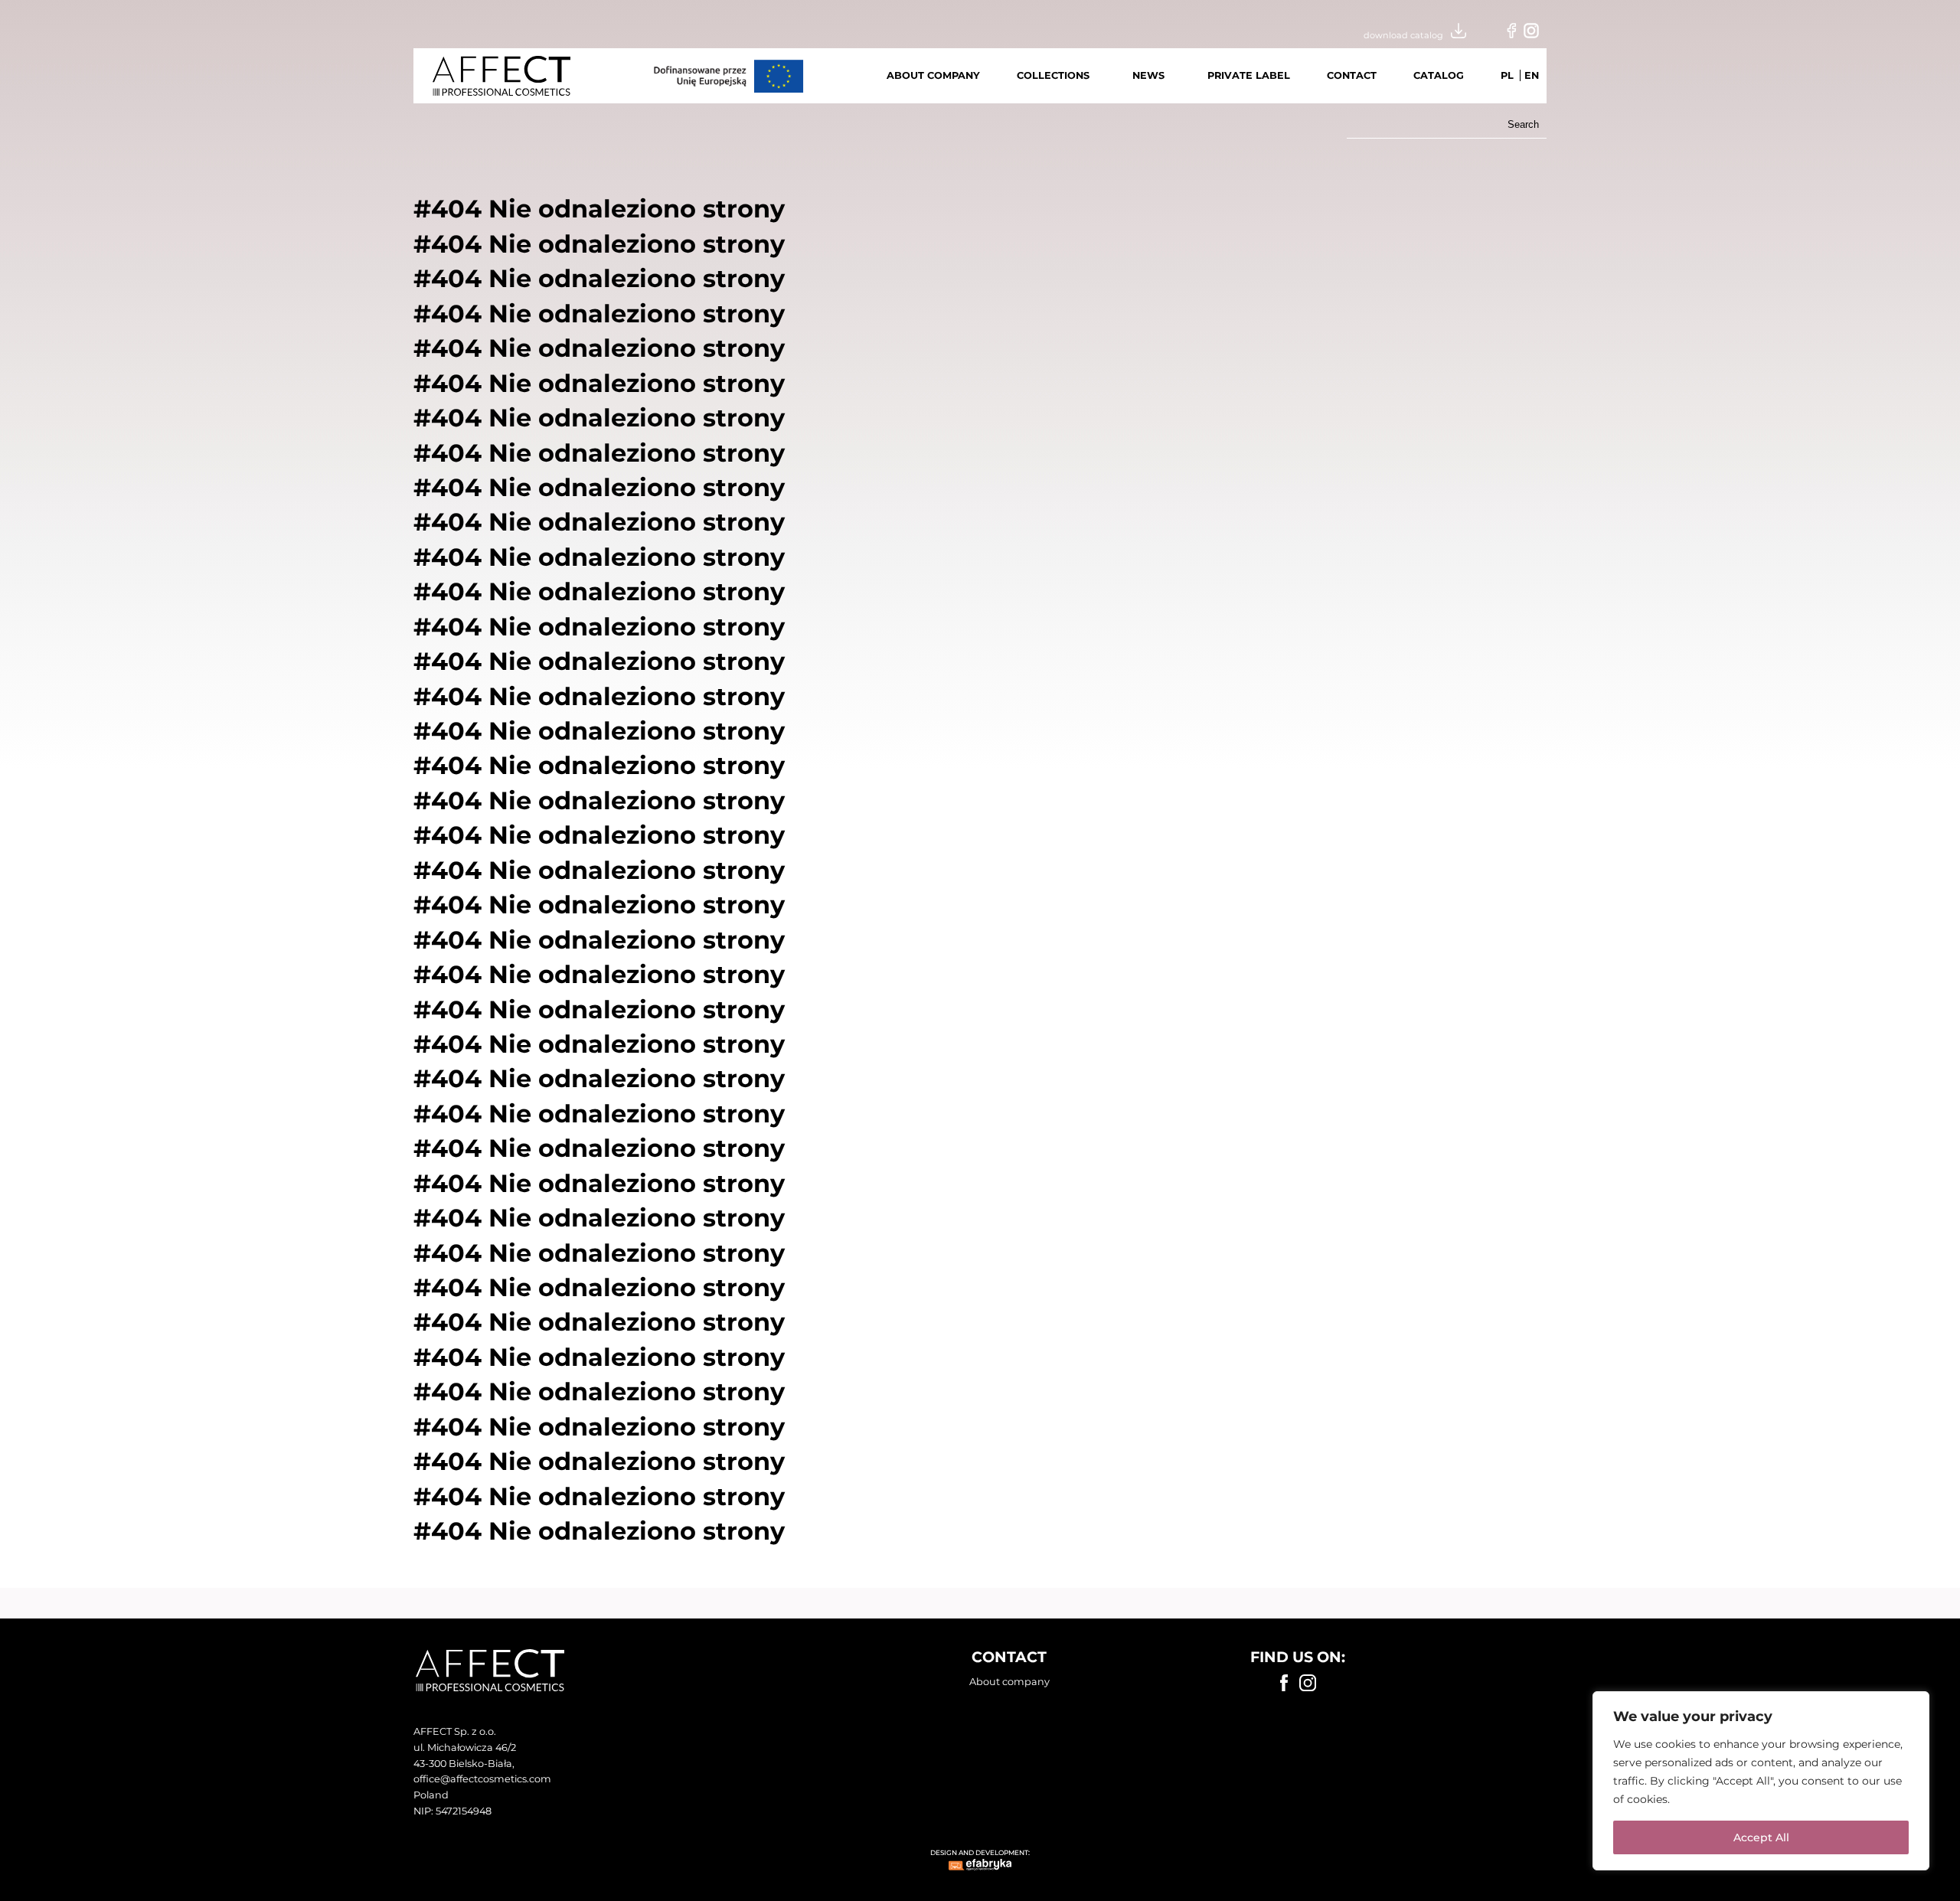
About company (1009, 1682)
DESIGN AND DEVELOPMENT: (980, 1852)
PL (1507, 75)
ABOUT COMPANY (933, 75)
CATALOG (1439, 75)
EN (1532, 75)
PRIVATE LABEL (1249, 75)
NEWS (1148, 75)
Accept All (1761, 1837)
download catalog (1403, 35)
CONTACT (1352, 75)
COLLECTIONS (1053, 75)
